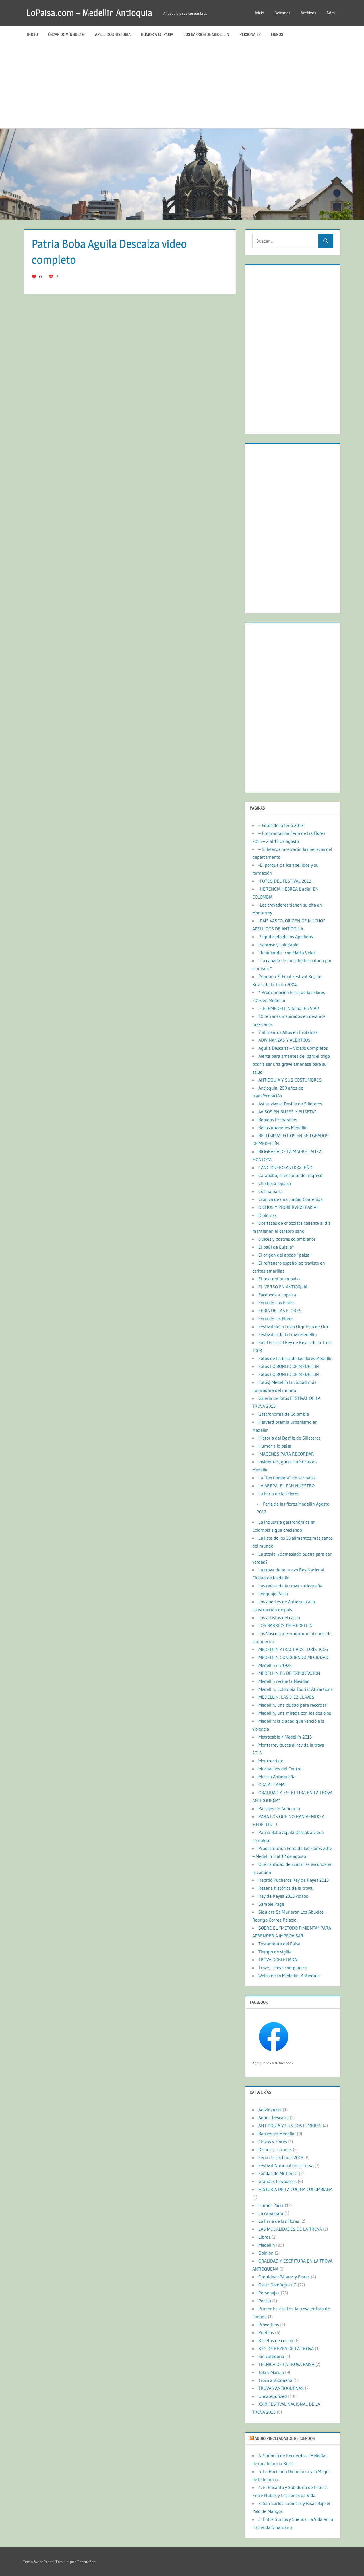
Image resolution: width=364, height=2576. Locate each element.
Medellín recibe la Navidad (284, 1681)
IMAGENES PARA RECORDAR (286, 1454)
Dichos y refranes (275, 2149)
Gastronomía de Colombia (284, 1414)
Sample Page (271, 1904)
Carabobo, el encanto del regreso (290, 1175)
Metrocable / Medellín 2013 (285, 1737)
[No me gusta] (52, 277)
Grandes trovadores (278, 2181)
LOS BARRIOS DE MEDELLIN (206, 34)
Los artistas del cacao (279, 1617)
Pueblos (266, 2332)
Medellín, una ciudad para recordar (292, 1705)
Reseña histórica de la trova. (286, 1888)
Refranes (282, 13)
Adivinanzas (270, 2110)
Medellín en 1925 (275, 1665)
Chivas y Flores (273, 2142)
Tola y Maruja (271, 2372)
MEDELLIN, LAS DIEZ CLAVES (286, 1697)
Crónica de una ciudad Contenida (291, 1199)
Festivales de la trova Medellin (288, 1334)
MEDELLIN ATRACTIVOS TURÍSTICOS (293, 1649)
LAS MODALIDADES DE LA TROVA (290, 2229)
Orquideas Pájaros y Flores (284, 2277)
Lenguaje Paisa (273, 1594)
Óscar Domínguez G (66, 34)
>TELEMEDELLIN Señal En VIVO (289, 1008)
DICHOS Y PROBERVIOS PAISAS (289, 1207)
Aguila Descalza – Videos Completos (293, 1048)
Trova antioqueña (275, 2380)
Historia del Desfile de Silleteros (289, 1438)
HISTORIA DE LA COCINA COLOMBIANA (295, 2189)
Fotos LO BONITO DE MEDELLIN (289, 1366)
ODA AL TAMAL (273, 1785)
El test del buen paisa (280, 1279)
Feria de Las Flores (277, 1303)
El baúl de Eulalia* (276, 1247)
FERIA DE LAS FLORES (280, 1311)
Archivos (308, 13)
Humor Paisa (271, 2205)
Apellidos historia (113, 34)
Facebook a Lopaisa (277, 1295)
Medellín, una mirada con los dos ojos (295, 1713)
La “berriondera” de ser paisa (287, 1478)
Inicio (259, 13)
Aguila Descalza (274, 2118)
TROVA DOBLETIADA (278, 1960)
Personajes (250, 34)
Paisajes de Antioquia (279, 1808)
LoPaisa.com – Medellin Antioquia (89, 13)
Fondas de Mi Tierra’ (278, 2173)
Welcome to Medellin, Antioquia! (290, 1976)
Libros (277, 34)
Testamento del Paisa (279, 1944)
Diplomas (268, 1215)
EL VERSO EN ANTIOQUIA (283, 1287)
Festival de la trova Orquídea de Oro (293, 1327)
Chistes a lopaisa (275, 1183)
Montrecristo (271, 1761)
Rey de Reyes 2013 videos (283, 1896)
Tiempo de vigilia (275, 1952)
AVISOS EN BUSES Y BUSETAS (288, 1112)
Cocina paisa (271, 1191)
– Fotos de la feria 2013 (281, 825)
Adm (331, 13)
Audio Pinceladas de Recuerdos (285, 2438)
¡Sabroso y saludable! (279, 945)
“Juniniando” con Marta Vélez (287, 953)
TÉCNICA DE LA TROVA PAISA (286, 2364)
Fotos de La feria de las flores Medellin (296, 1358)
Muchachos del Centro (280, 1769)
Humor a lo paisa (157, 34)
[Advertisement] (182, 86)
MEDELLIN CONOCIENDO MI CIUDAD (293, 1657)
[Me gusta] (35, 277)
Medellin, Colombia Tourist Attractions (296, 1689)
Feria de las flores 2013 (281, 2157)
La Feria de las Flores (279, 1494)
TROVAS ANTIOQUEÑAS (281, 2388)
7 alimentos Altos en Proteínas (288, 1032)
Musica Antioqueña (277, 1777)
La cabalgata (271, 2213)
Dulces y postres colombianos (287, 1239)
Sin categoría (271, 2356)
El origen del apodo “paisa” (285, 1255)
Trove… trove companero (283, 1968)
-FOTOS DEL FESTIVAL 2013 (285, 881)
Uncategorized (273, 2396)
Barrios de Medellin (277, 2134)
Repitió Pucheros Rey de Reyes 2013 (294, 1880)
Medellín (267, 2245)
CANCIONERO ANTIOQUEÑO (285, 1167)
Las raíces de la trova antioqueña (290, 1586)
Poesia (265, 2301)
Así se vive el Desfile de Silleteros (290, 1104)
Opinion (266, 2253)
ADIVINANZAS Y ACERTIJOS (285, 1040)
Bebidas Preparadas (278, 1120)
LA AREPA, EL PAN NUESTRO (287, 1486)
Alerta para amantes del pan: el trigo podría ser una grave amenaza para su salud (291, 1064)
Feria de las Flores (276, 1319)
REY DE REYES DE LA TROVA (286, 2348)
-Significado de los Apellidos (286, 937)
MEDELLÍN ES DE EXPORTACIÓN (289, 1673)
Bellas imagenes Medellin (283, 1128)
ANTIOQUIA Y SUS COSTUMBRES (290, 1080)
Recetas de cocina (276, 2340)
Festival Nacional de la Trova (286, 2165)
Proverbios (269, 2325)
